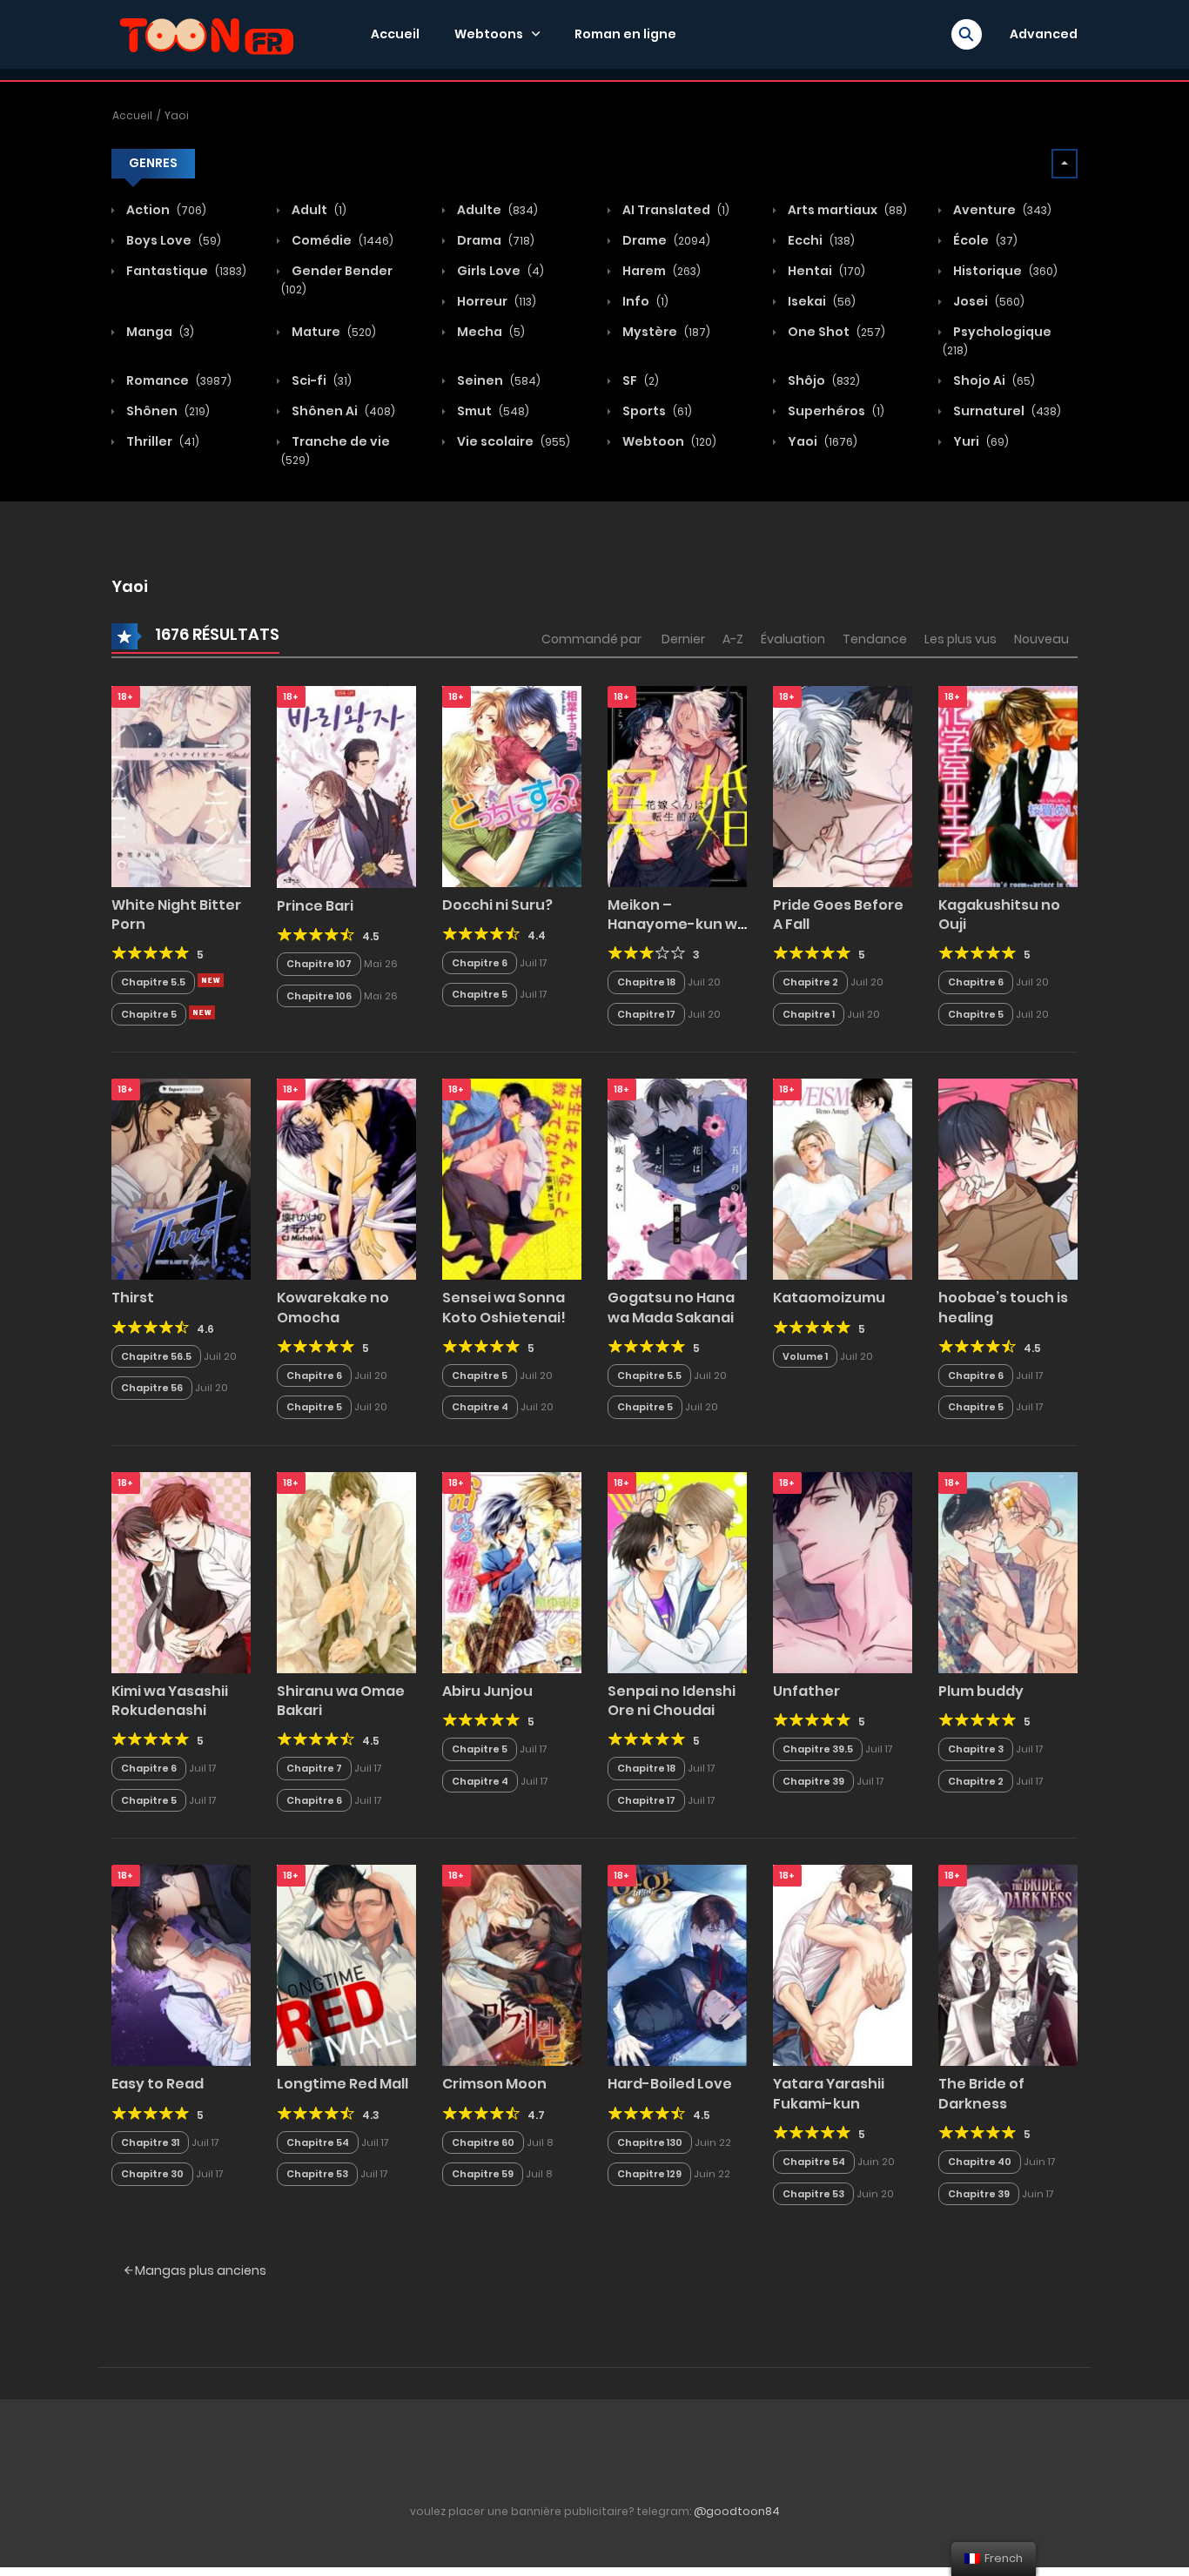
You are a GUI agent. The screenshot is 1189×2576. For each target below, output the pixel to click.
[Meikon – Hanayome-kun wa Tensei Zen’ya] (677, 785)
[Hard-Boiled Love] (677, 1965)
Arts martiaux (846, 210)
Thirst (133, 1298)
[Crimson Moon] (512, 1965)
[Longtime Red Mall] (346, 1965)
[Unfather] (843, 1571)
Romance (178, 380)
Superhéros (835, 411)
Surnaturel (1006, 411)
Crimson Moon (494, 2084)
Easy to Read (158, 2084)
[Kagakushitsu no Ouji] (1008, 785)
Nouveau (1041, 639)
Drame (665, 240)
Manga (159, 332)
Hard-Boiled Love (670, 2084)
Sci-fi (320, 380)
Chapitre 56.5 (156, 1356)
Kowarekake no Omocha (333, 1307)
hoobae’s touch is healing (1003, 1307)
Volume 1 (805, 1356)
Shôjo (823, 380)
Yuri (980, 441)
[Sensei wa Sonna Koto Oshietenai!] (512, 1179)
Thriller (161, 441)
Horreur (495, 301)
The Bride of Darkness (981, 2093)
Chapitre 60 (483, 2142)
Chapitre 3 (976, 1749)
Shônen (167, 411)
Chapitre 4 (480, 1407)
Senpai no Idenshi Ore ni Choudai (672, 1701)
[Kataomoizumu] (843, 1179)
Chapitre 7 (314, 1768)
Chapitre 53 (317, 2174)
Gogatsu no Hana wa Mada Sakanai (671, 1307)
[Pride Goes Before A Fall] (843, 785)
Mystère (665, 332)
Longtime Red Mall (343, 2084)
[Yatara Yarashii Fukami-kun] (843, 1965)
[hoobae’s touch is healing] (1008, 1179)
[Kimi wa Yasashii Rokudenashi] (181, 1571)
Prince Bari (315, 906)
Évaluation (793, 639)
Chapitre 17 (646, 1014)
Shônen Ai (342, 411)
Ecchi (820, 240)
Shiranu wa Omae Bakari (341, 1701)
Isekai (820, 301)
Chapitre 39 (813, 1781)
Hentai (825, 271)
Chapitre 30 (152, 2174)
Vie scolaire (512, 441)
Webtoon (668, 441)
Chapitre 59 (483, 2174)
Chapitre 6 (480, 963)
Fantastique (185, 271)
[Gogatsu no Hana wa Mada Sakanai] (677, 1179)
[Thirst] (181, 1179)
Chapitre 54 (318, 2142)
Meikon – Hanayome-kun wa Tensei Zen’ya (677, 925)
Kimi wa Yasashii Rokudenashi (170, 1701)
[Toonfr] (206, 33)
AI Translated (675, 210)
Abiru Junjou (487, 1691)
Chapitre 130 (650, 2142)
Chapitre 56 (152, 1388)
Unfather (806, 1691)
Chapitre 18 (646, 982)
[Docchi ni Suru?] (512, 785)
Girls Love (499, 271)
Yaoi (177, 115)
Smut (492, 411)
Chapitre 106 (319, 996)
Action (165, 210)
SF (639, 380)
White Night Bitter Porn (176, 915)
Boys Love (172, 240)
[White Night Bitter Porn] (181, 785)
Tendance (875, 639)
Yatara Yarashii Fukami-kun (829, 2093)
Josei (987, 301)
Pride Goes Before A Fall (838, 915)
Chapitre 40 (980, 2162)
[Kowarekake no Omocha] (346, 1179)
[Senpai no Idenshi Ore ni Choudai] (677, 1571)
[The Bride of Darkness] (1008, 1965)
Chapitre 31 (150, 2142)
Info (644, 301)
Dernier (683, 639)
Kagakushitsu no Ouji (999, 915)
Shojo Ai (993, 380)
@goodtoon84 (737, 2511)
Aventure (1001, 210)
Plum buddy (981, 1691)
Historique (1004, 271)
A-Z (733, 639)
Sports (656, 411)
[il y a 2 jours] (211, 980)
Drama (494, 240)
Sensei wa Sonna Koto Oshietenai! (504, 1307)
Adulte (496, 210)
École (984, 240)
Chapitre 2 (810, 982)
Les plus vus (961, 639)
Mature (333, 332)
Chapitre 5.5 (153, 982)
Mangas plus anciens (199, 2270)
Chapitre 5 (149, 1014)
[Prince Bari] (346, 786)
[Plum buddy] (1008, 1571)
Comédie (341, 240)
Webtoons (489, 34)
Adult (318, 210)
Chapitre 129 (649, 2174)
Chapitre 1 (809, 1014)
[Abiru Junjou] (512, 1571)
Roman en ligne (625, 34)
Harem (660, 271)
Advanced (1044, 34)
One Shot (835, 332)
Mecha (490, 332)
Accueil (395, 34)
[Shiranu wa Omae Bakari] (346, 1571)
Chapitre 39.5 (818, 1749)
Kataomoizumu (829, 1298)
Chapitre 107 (319, 964)
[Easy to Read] (181, 1965)
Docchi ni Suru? (497, 905)
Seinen (497, 380)
